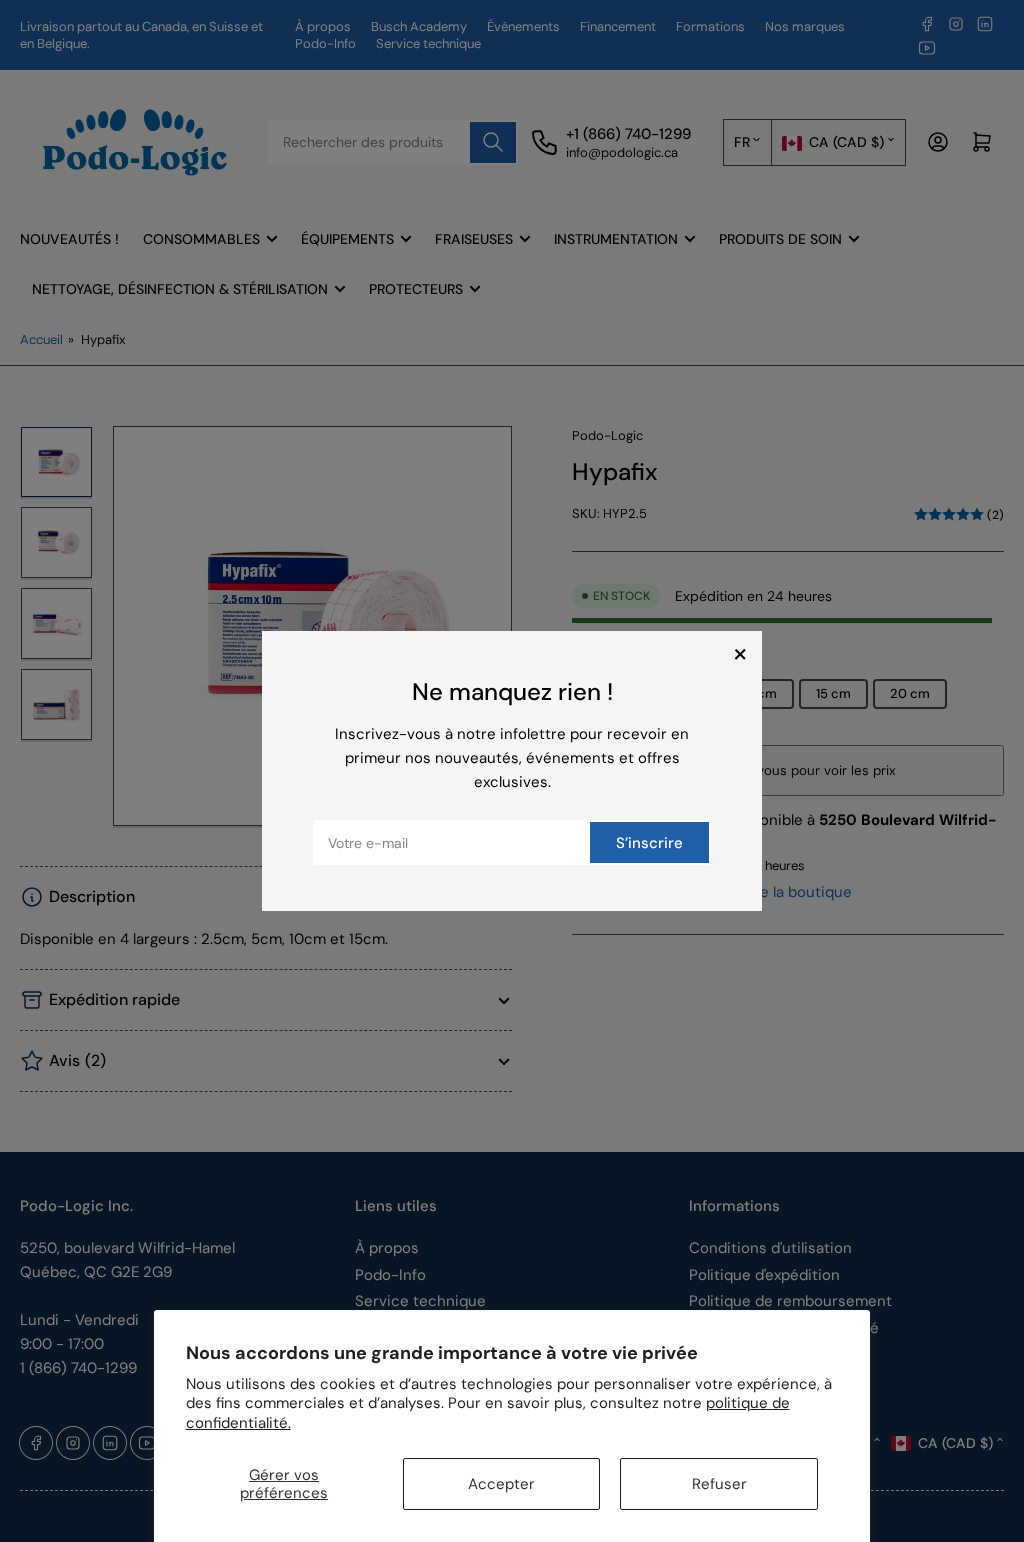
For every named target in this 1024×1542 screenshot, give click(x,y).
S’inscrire (649, 843)
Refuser (719, 1484)
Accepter (501, 1484)
